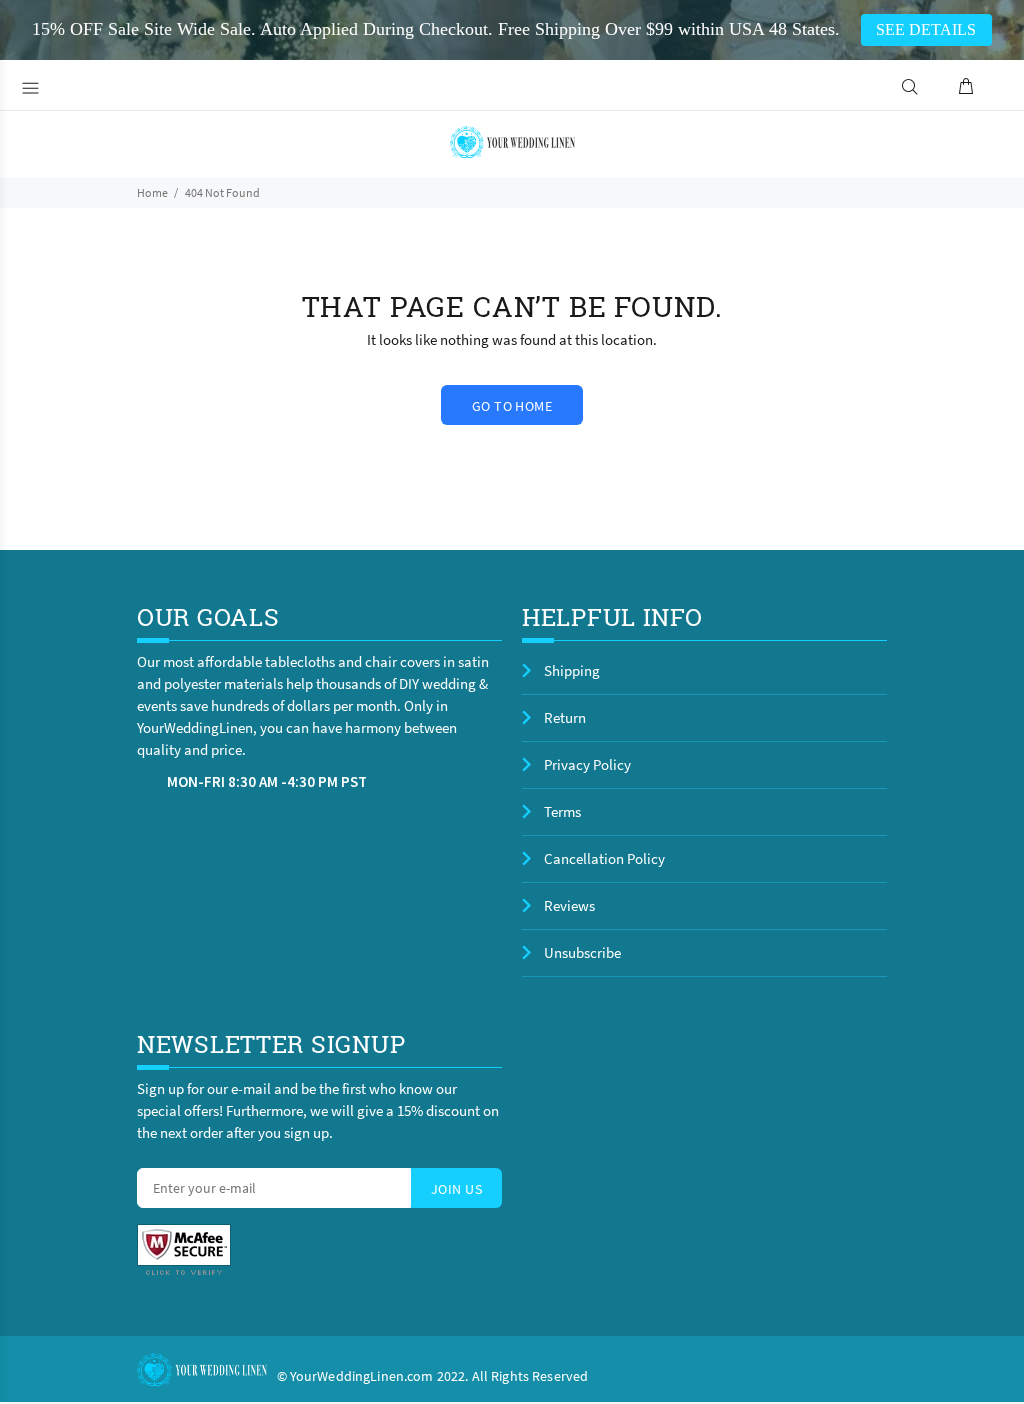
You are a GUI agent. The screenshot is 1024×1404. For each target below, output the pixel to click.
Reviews (569, 905)
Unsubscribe (582, 952)
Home (152, 192)
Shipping (572, 670)
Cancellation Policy (604, 858)
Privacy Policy (587, 764)
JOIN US (456, 1189)
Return (565, 717)
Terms (562, 811)
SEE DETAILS (926, 29)
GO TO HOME (512, 406)
